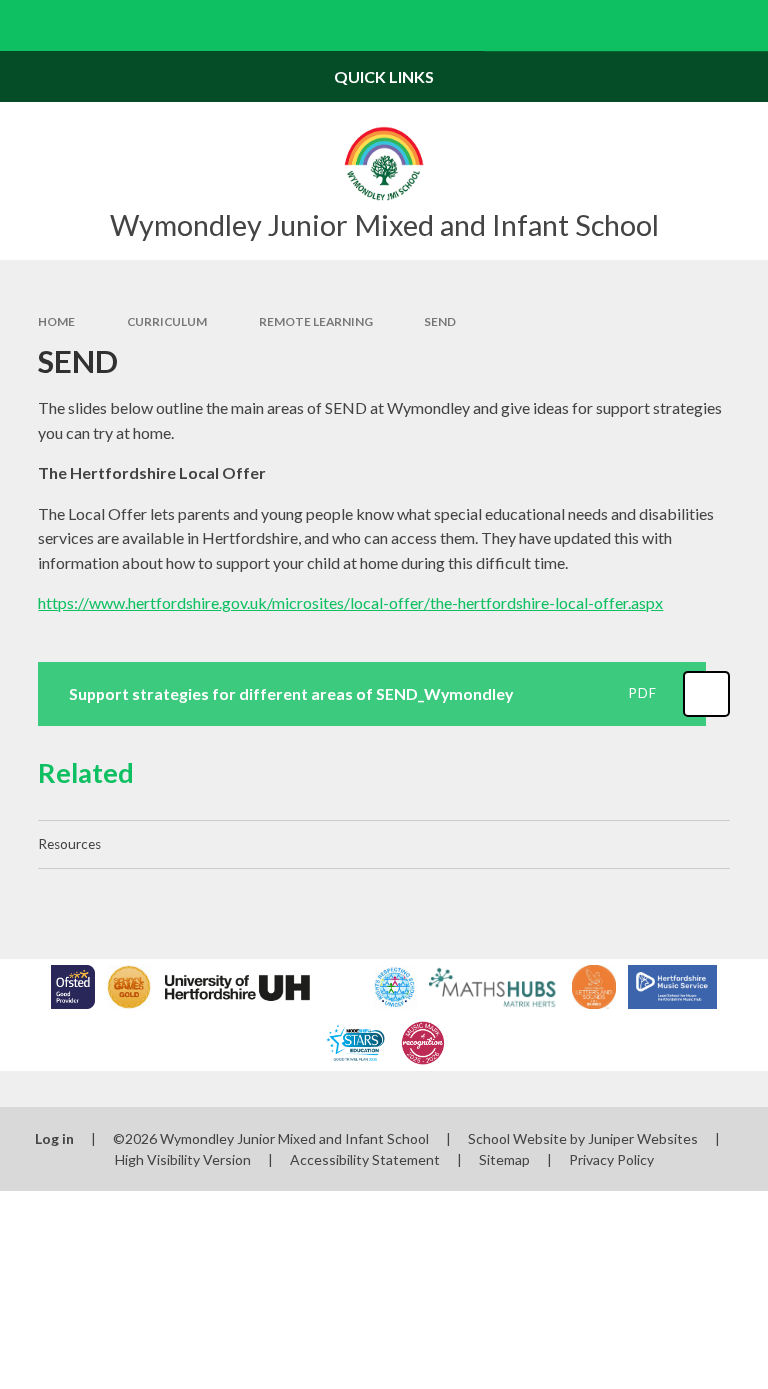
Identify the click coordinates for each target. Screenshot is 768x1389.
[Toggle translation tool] (691, 25)
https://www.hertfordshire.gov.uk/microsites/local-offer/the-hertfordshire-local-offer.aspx (350, 602)
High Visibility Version (183, 1159)
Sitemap (504, 1159)
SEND (440, 321)
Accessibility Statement (365, 1159)
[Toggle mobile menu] (25, 25)
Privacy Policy (611, 1159)
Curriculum (167, 321)
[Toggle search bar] (742, 25)
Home (56, 321)
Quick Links (384, 76)
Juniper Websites (643, 1138)
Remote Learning (316, 321)
